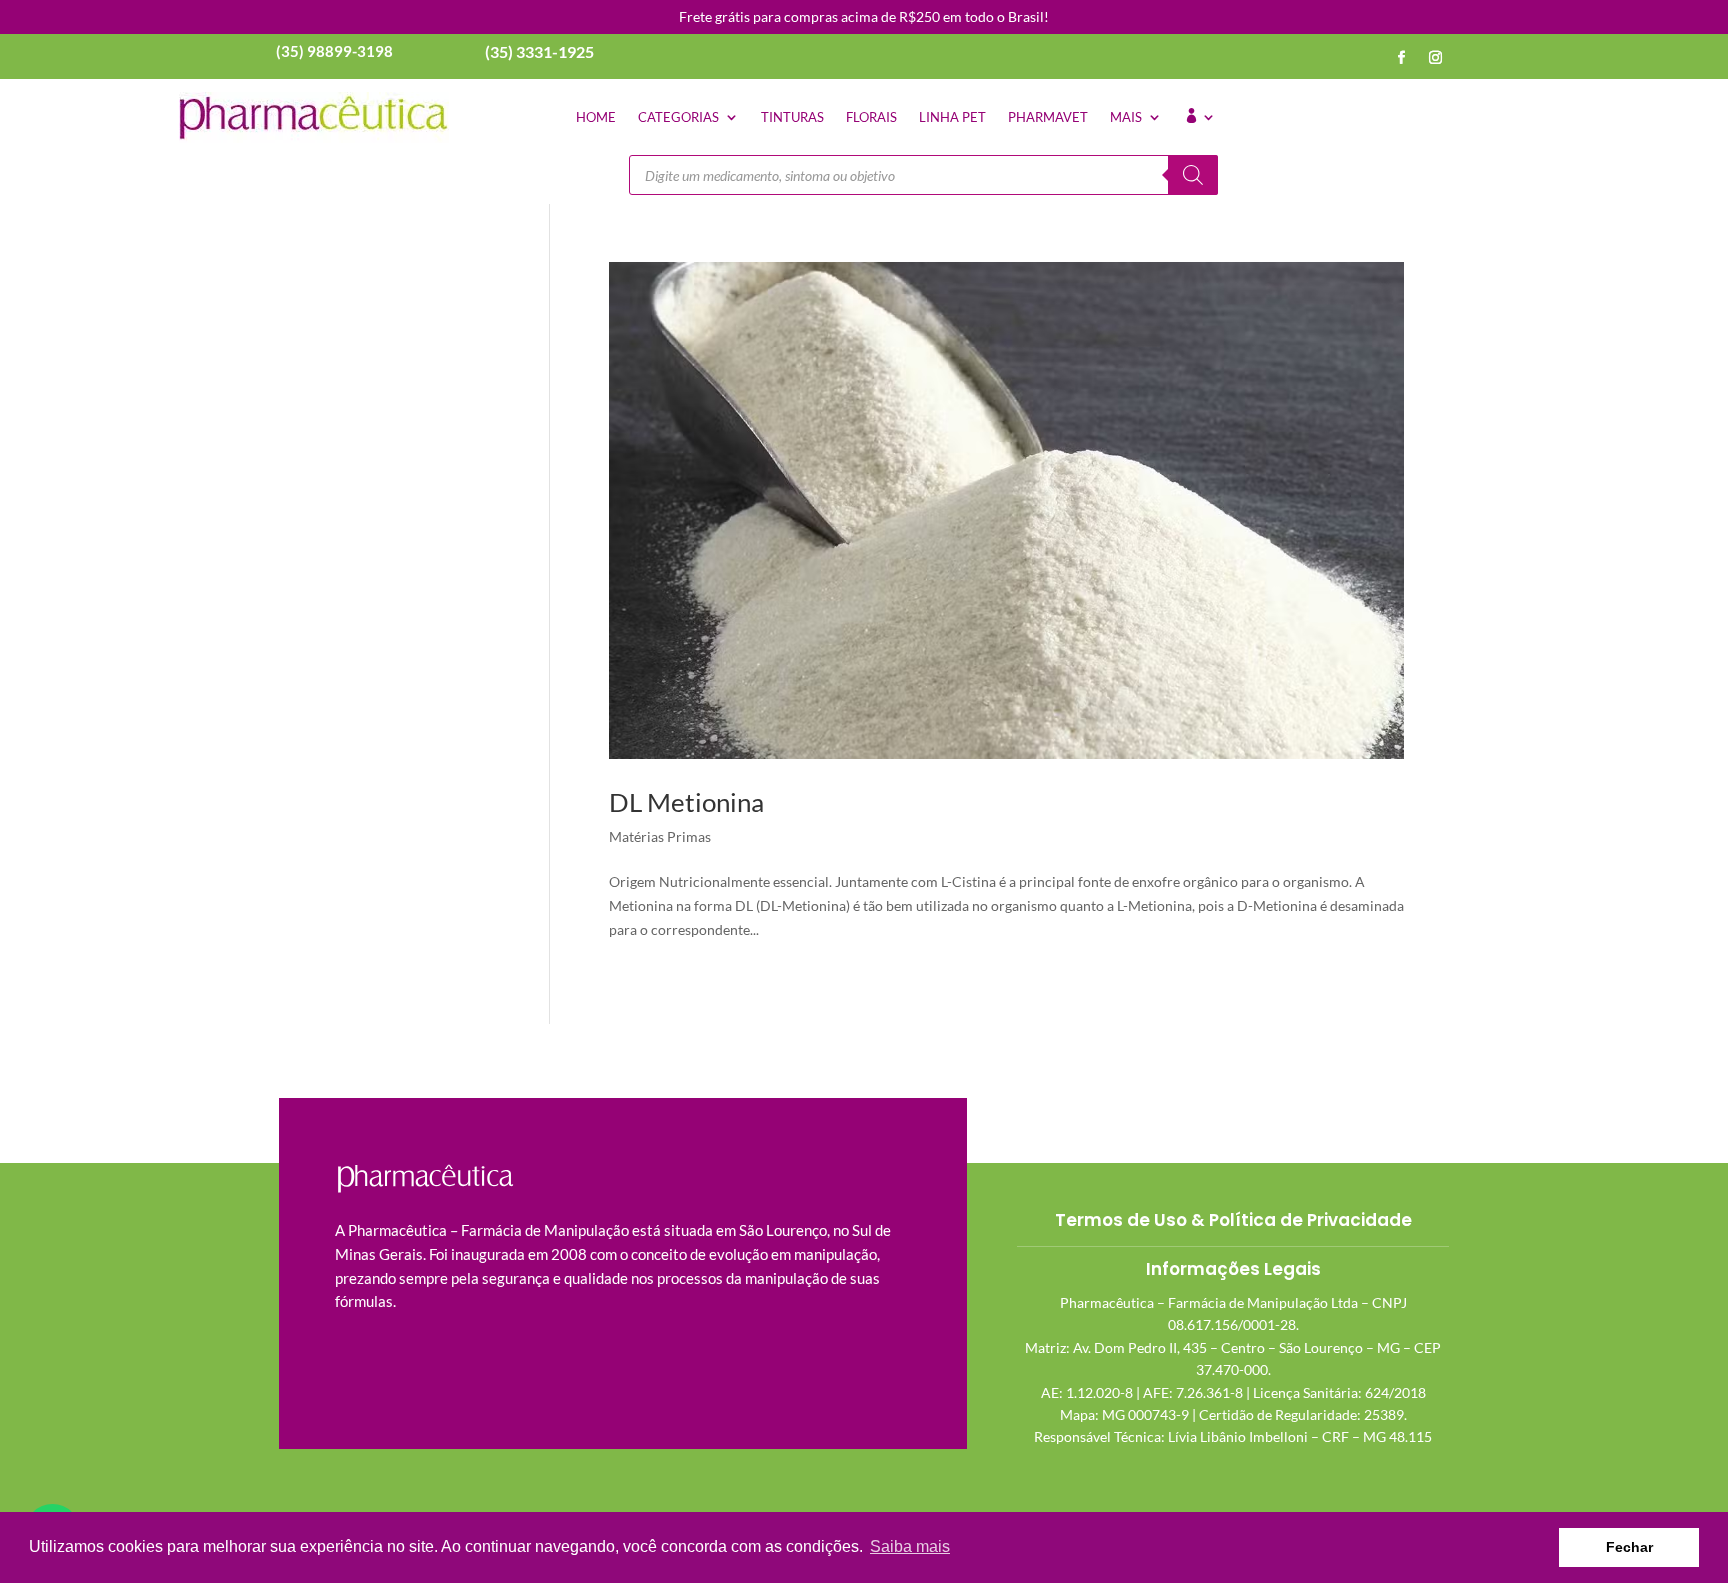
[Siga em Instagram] (1436, 58)
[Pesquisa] (1193, 175)
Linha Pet (952, 117)
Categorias (678, 117)
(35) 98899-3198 (334, 51)
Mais (1126, 117)
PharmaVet (1048, 117)
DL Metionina (686, 802)
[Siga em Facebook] (1402, 58)
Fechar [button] (1629, 1547)
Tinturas (792, 117)
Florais (871, 117)
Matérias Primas (660, 836)
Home (596, 117)
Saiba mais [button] (910, 1546)
